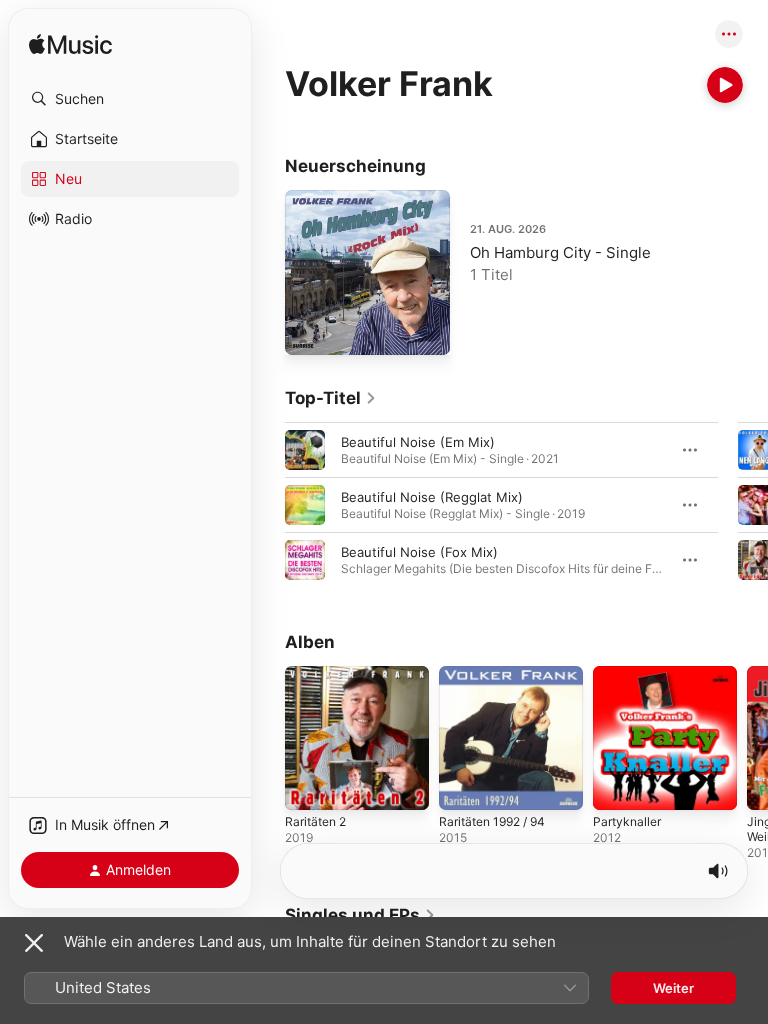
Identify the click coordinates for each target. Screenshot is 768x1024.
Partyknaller (627, 821)
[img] (70, 45)
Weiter (673, 988)
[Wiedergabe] (725, 85)
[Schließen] (34, 943)
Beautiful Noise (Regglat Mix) (432, 497)
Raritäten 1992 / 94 (492, 821)
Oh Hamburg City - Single (560, 252)
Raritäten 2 (315, 821)
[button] (130, 99)
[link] (331, 398)
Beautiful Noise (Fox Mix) (419, 552)
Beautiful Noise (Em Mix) (418, 442)
